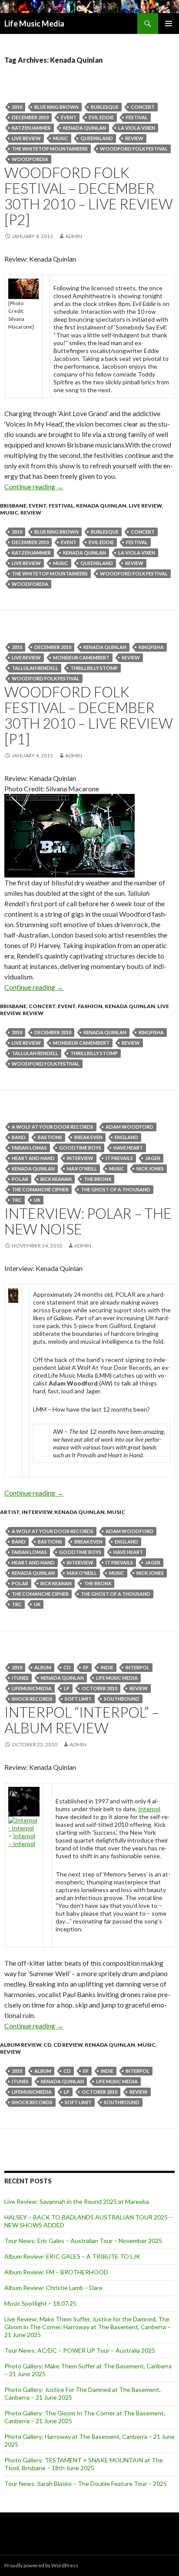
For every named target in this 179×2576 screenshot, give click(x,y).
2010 (17, 107)
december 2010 (30, 117)
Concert (143, 107)
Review (134, 138)
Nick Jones (150, 1169)
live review (26, 138)
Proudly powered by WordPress (41, 2565)
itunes (20, 1678)
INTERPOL (138, 1667)
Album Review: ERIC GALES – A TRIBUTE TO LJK (72, 2256)
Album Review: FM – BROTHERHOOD (56, 2272)
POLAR (20, 1179)
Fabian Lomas (29, 1148)
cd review (68, 2045)
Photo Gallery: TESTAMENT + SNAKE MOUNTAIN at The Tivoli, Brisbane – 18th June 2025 (84, 2464)
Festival (137, 117)
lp (67, 1688)
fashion (90, 1006)
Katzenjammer (31, 128)
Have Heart (128, 1148)
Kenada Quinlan (85, 128)
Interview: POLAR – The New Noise (88, 1221)
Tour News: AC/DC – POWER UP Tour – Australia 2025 (80, 2350)
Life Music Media (34, 24)
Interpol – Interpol (22, 1840)
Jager (153, 1158)
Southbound (122, 1699)
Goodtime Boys (80, 1148)
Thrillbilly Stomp (94, 668)
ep (86, 1667)
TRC (17, 1200)
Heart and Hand (33, 1158)
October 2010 (99, 1688)
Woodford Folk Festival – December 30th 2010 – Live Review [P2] (89, 196)
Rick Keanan (56, 1179)
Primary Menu (169, 24)
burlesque (105, 107)
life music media (117, 1678)
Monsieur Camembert (81, 657)
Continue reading (34, 486)
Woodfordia (30, 159)
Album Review (21, 2045)
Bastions (50, 1137)
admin (74, 236)
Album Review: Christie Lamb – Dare (53, 2288)
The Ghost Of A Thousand (116, 1189)
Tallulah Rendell (35, 668)
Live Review (145, 506)
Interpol (149, 1809)
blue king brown (56, 107)
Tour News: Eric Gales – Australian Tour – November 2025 (83, 2241)
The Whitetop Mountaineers (50, 149)
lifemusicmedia (32, 1688)
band (19, 1137)
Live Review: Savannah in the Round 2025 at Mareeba (77, 2201)
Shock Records (32, 1699)
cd (67, 1667)
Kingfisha (151, 647)
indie (107, 1667)
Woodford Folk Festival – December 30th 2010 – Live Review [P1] (89, 715)
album (43, 1667)
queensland (97, 138)
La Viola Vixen (137, 128)
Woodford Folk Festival (134, 149)
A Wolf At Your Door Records (53, 1127)
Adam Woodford (129, 1127)
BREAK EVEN (88, 1137)
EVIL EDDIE (101, 117)
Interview (80, 1158)
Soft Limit (78, 1699)
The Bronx (98, 1179)
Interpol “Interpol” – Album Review (82, 1720)
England (126, 1137)
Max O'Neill (82, 1169)
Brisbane (13, 506)
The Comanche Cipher (40, 1189)
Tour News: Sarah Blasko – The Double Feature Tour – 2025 (86, 2484)
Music (61, 138)
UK (37, 1200)
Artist (10, 1512)
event (69, 117)
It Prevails (119, 1158)
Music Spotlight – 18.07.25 (40, 2303)
